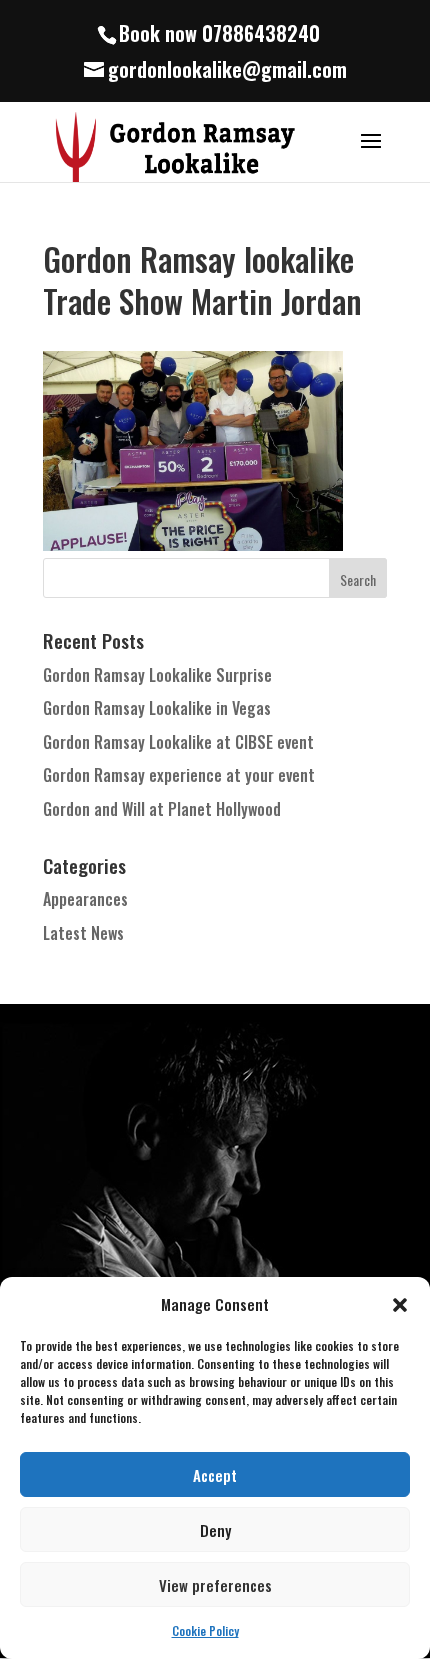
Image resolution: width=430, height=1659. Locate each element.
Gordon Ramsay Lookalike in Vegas (157, 708)
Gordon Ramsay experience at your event (179, 775)
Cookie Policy (205, 1630)
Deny (215, 1530)
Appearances (85, 899)
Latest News (83, 933)
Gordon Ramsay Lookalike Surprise (157, 675)
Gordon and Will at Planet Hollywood (162, 809)
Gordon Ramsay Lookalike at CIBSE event (178, 742)
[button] (400, 1305)
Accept (215, 1475)
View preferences (215, 1585)
